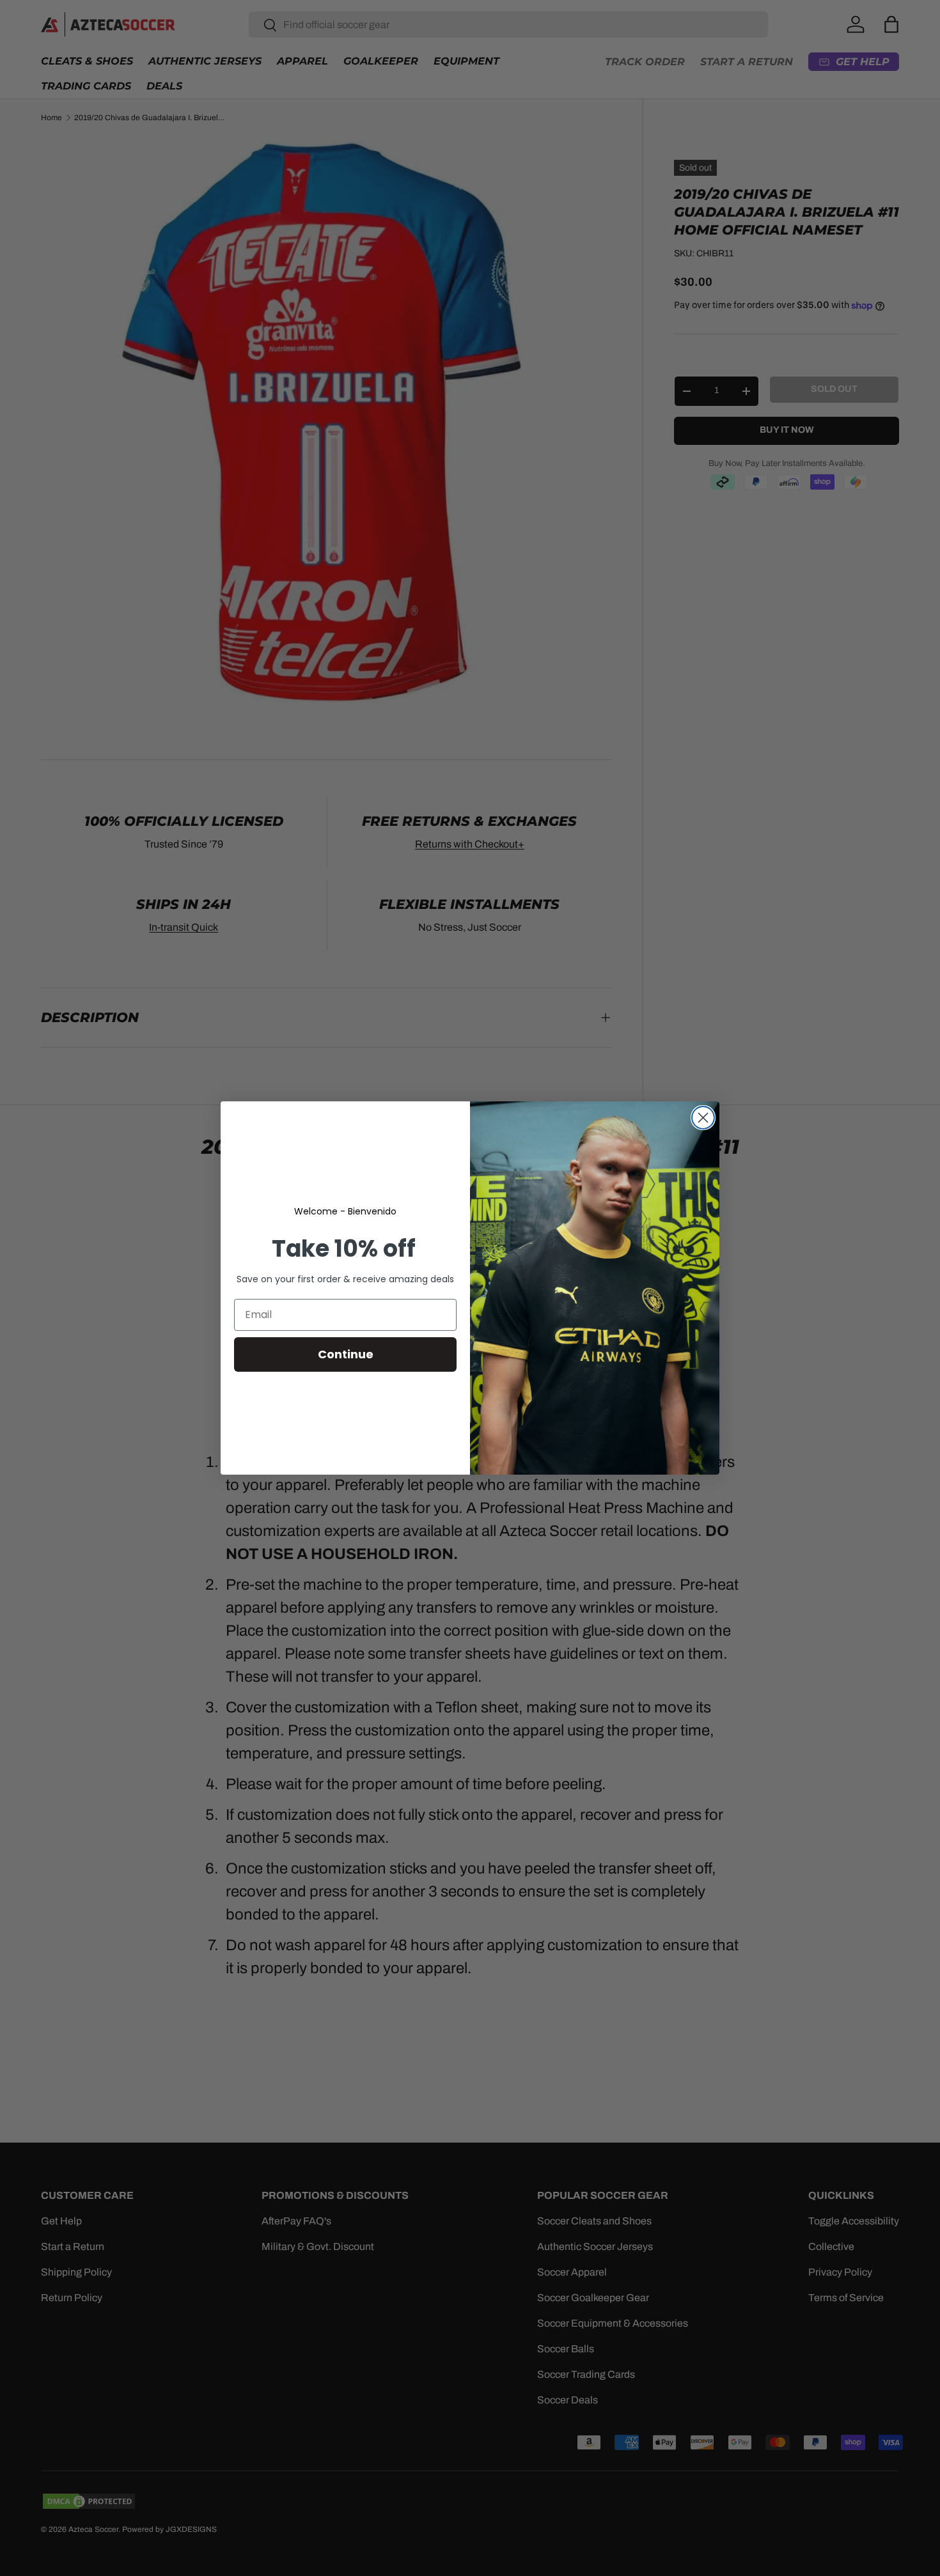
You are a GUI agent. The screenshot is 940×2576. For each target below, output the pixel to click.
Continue (346, 1354)
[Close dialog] (703, 1118)
